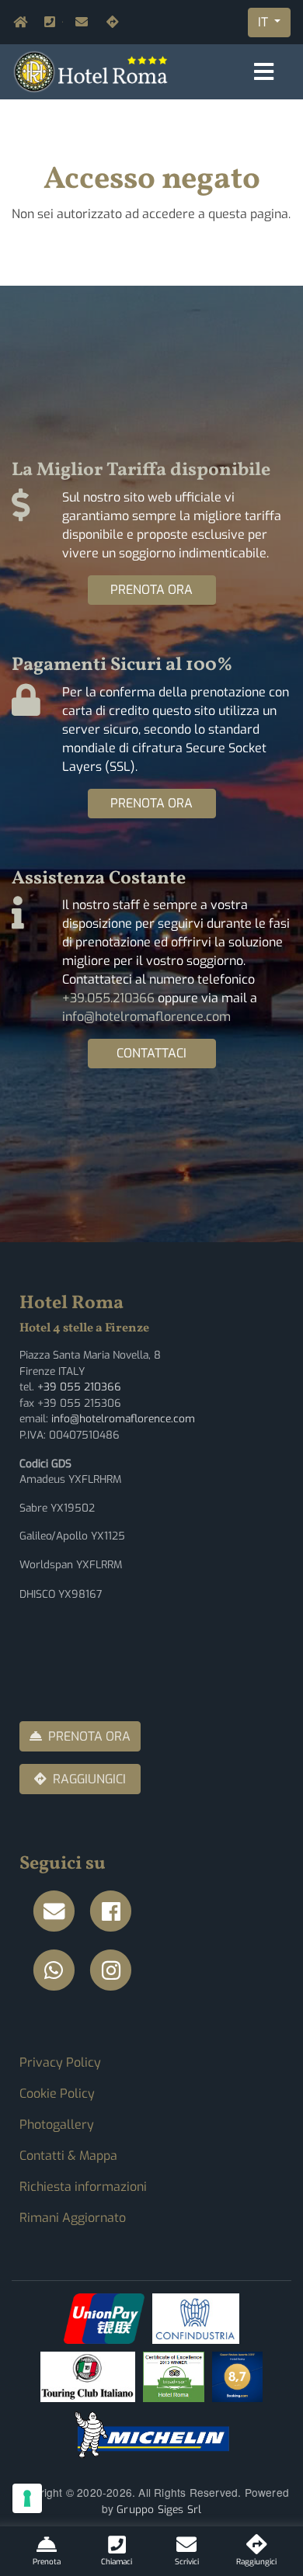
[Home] (91, 71)
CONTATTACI (151, 1053)
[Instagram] (116, 1971)
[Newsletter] (58, 1912)
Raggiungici (110, 22)
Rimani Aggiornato (73, 2218)
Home (16, 22)
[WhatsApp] (58, 1971)
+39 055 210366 (79, 1387)
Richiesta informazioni (83, 2187)
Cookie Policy (57, 2093)
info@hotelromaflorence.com (78, 22)
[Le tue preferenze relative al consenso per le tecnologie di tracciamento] (27, 2498)
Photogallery (57, 2125)
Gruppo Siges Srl (159, 2509)
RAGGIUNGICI (89, 1779)
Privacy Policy (60, 2062)
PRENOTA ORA (151, 590)
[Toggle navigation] (264, 72)
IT (265, 22)
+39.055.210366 (62, 22)
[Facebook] (116, 1912)
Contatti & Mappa (68, 2156)
